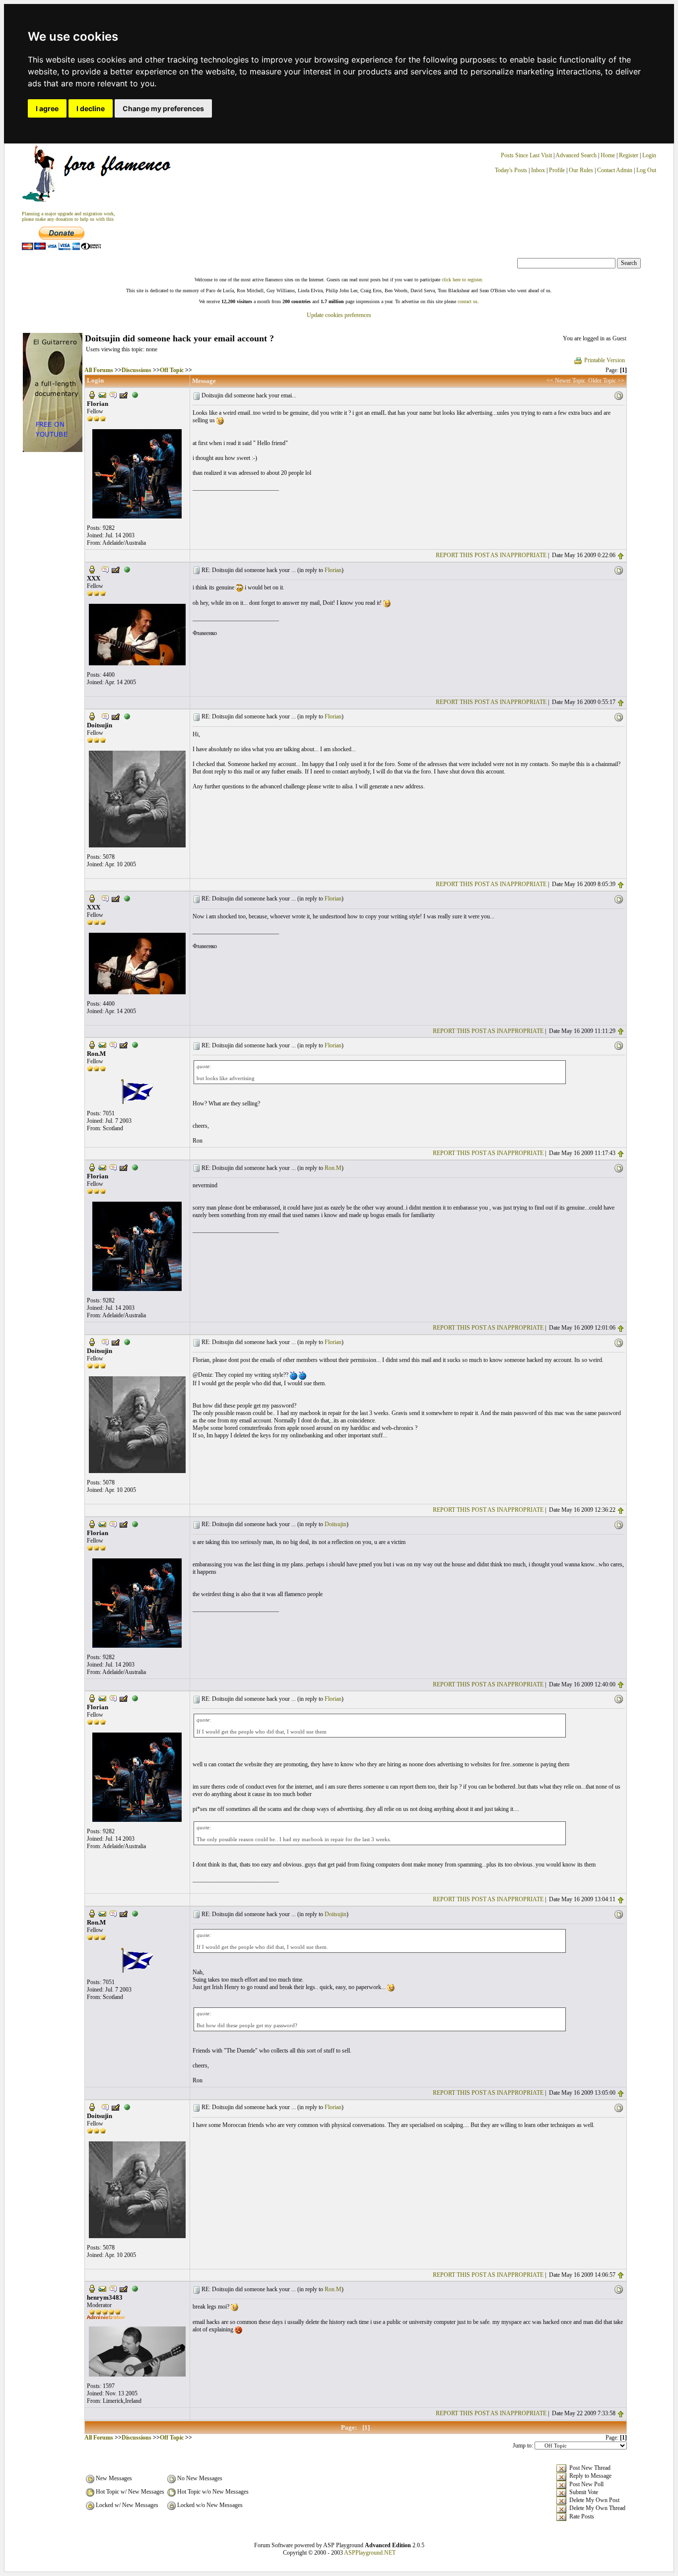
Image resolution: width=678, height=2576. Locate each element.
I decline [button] (91, 108)
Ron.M (333, 1168)
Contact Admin (615, 170)
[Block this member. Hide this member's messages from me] (135, 394)
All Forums (99, 370)
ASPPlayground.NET (370, 2553)
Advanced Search (576, 155)
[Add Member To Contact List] (124, 394)
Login (649, 155)
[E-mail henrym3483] (102, 2288)
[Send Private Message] (113, 394)
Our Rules (581, 170)
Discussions (136, 370)
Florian (333, 570)
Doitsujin (336, 1524)
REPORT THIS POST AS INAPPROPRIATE (491, 555)
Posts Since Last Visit (526, 155)
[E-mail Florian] (102, 394)
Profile (557, 170)
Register (629, 155)
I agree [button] (47, 108)
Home (608, 155)
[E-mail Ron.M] (102, 1044)
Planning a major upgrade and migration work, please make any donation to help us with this (68, 216)
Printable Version (605, 360)
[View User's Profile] (92, 394)
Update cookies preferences (339, 315)
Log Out (646, 170)
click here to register (462, 280)
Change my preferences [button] (163, 108)
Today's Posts (511, 170)
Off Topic (172, 370)
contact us (468, 301)
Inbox (538, 170)
